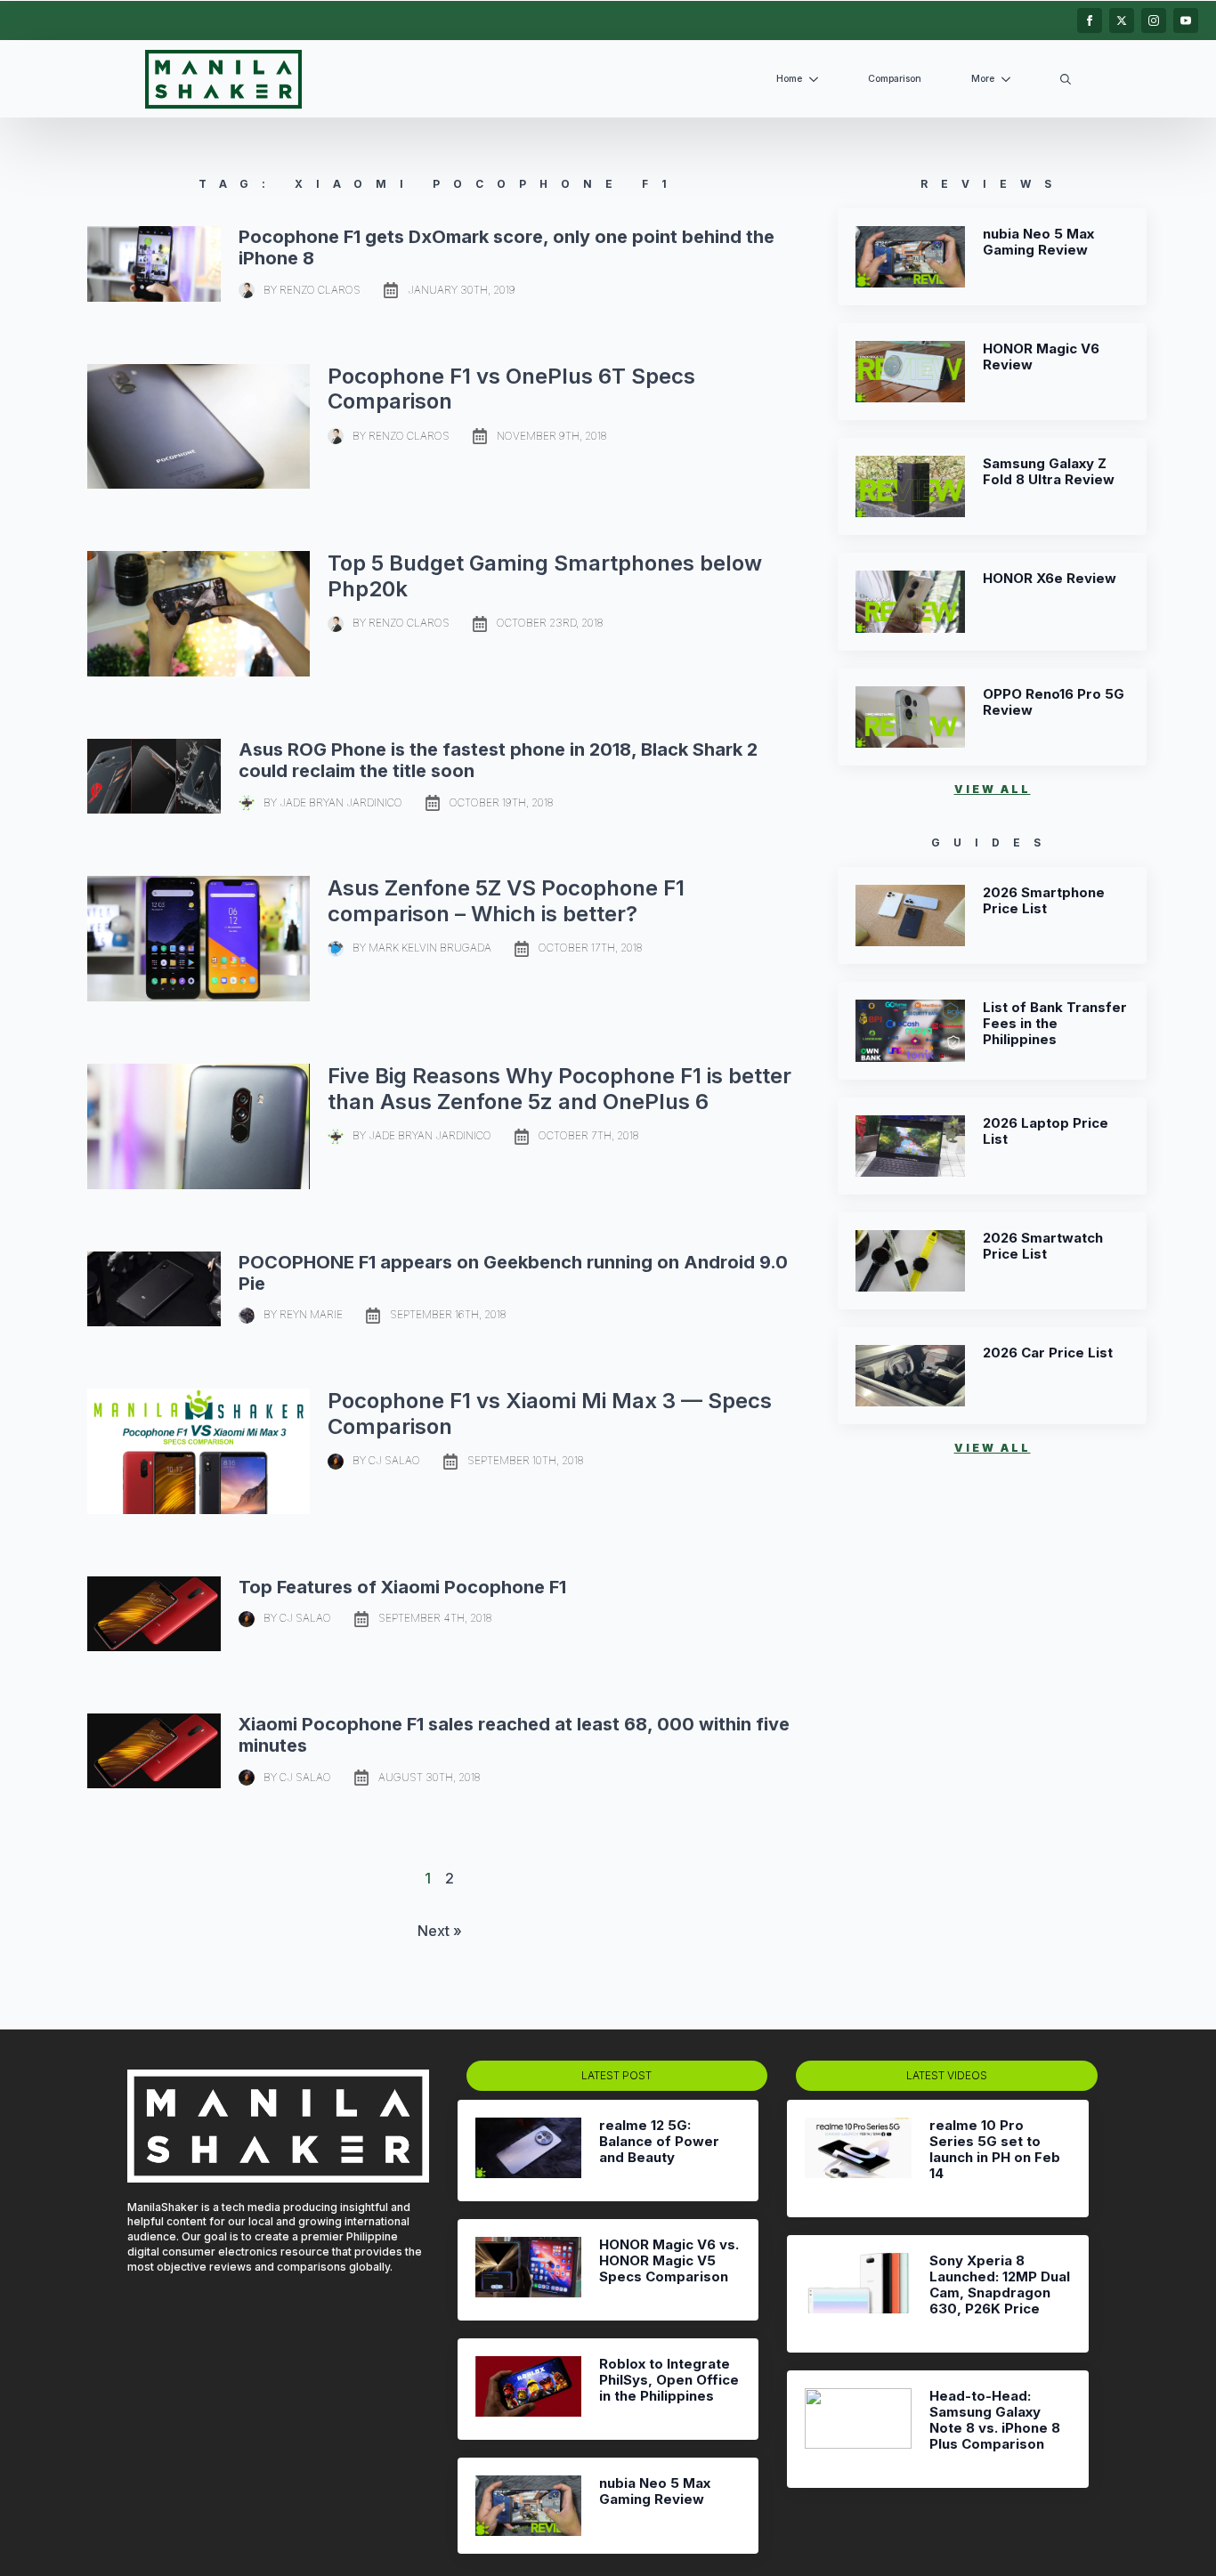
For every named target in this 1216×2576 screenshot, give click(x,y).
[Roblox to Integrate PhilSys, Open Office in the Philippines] (528, 2389)
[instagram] (1154, 20)
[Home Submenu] (817, 80)
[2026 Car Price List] (910, 1376)
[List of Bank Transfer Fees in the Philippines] (910, 1030)
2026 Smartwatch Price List (1043, 1246)
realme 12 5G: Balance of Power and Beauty (659, 2142)
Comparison (895, 79)
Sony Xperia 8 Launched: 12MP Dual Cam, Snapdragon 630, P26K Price (1000, 2285)
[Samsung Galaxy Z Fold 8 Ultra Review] (910, 486)
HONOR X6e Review (1050, 579)
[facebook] (1090, 20)
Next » (440, 1931)
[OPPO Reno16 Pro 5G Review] (910, 717)
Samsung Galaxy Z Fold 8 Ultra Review (1049, 472)
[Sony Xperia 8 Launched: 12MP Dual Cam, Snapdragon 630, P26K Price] (858, 2294)
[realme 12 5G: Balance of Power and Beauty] (528, 2151)
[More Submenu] (1009, 80)
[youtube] (1186, 20)
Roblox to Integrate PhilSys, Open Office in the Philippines (669, 2380)
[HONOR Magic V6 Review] (910, 372)
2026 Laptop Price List (1046, 1131)
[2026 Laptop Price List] (910, 1146)
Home (789, 79)
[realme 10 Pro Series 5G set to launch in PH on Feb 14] (858, 2159)
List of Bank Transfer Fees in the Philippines (1055, 1024)
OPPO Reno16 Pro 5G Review (1054, 702)
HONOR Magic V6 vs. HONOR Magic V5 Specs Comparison (669, 2261)
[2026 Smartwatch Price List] (910, 1261)
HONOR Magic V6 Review (1041, 357)
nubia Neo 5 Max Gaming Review (1038, 242)
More (983, 79)
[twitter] (1122, 20)
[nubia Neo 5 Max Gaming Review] (910, 257)
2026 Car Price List (1048, 1353)
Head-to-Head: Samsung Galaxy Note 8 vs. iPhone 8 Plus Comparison (995, 2420)
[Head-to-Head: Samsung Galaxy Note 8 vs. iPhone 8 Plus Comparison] (858, 2429)
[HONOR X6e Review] (910, 601)
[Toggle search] (1066, 79)
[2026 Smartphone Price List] (910, 915)
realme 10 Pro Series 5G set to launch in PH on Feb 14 (995, 2150)
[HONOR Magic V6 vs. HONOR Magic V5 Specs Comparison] (528, 2270)
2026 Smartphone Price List (1044, 901)
